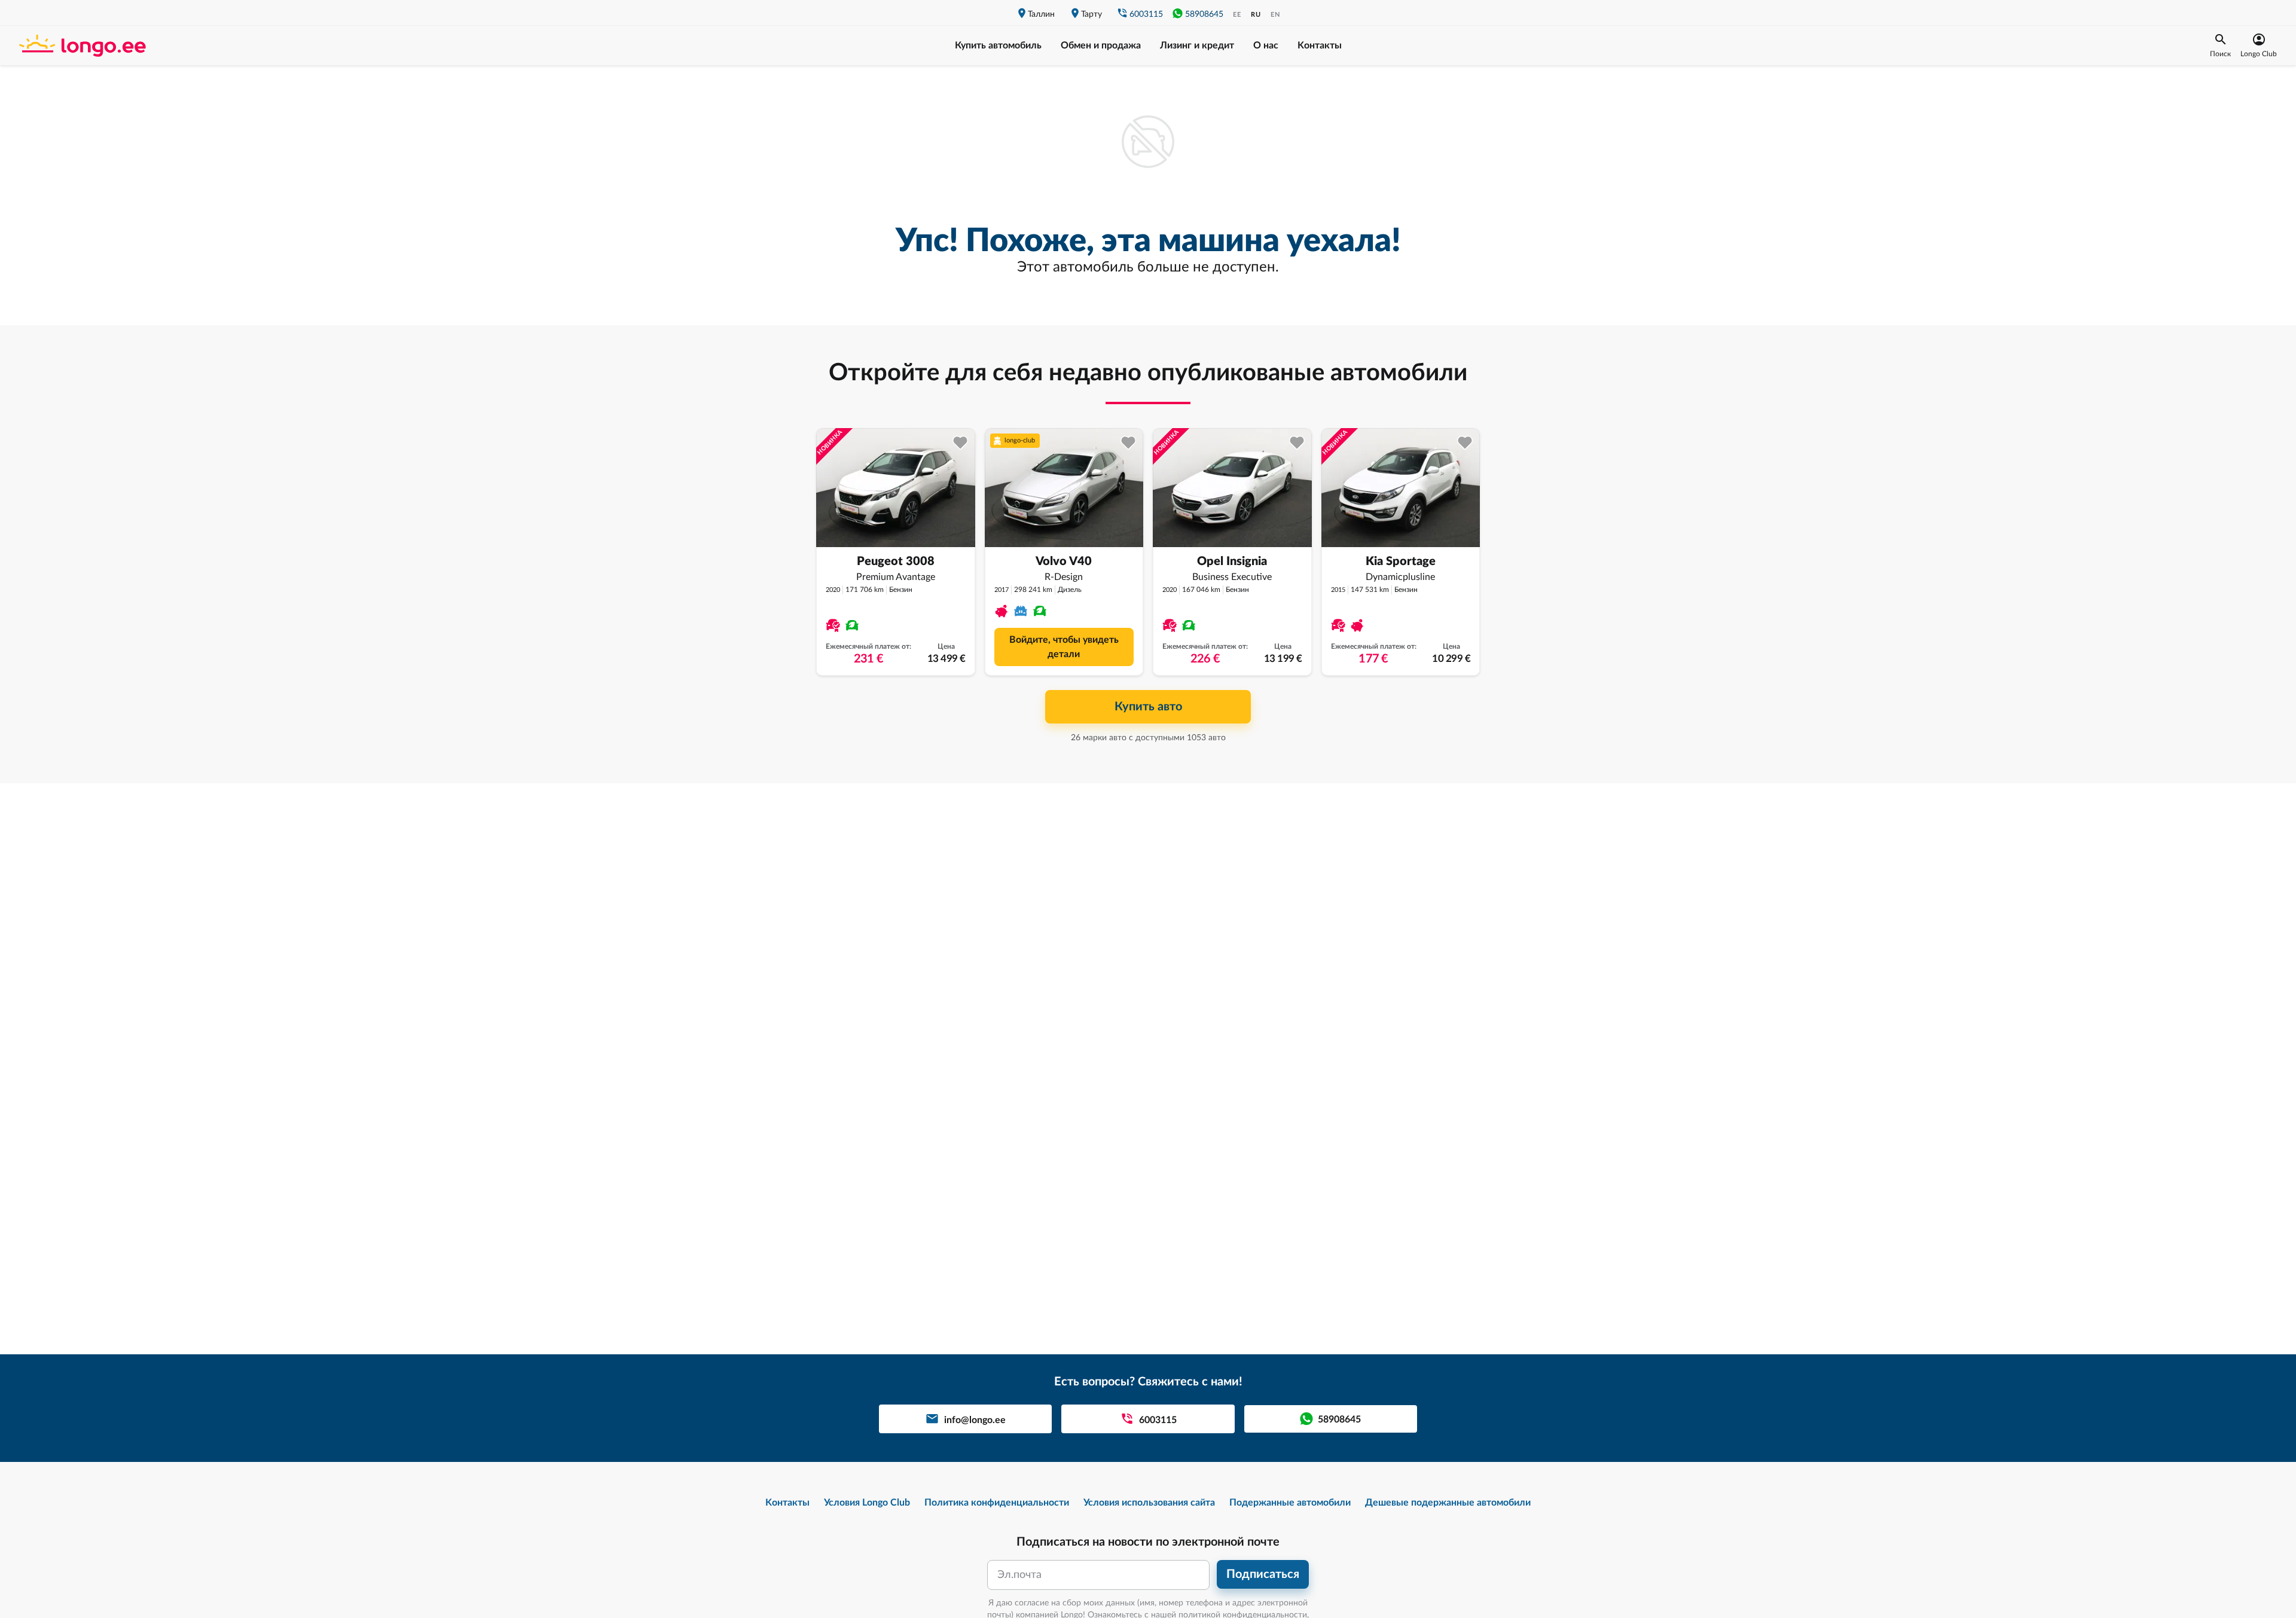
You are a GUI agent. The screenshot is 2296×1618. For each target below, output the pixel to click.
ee (1237, 15)
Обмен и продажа (1101, 45)
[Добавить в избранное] (961, 443)
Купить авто (1148, 707)
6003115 (1146, 14)
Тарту (1091, 14)
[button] (2220, 45)
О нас (1266, 45)
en (1275, 15)
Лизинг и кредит (1197, 45)
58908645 (1204, 14)
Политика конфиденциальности (997, 1503)
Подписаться (1263, 1574)
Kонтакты (1320, 45)
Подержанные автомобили (1290, 1503)
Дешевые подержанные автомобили (1448, 1503)
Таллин (1041, 14)
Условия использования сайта (1149, 1503)
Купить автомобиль (998, 45)
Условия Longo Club (867, 1503)
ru (1256, 15)
